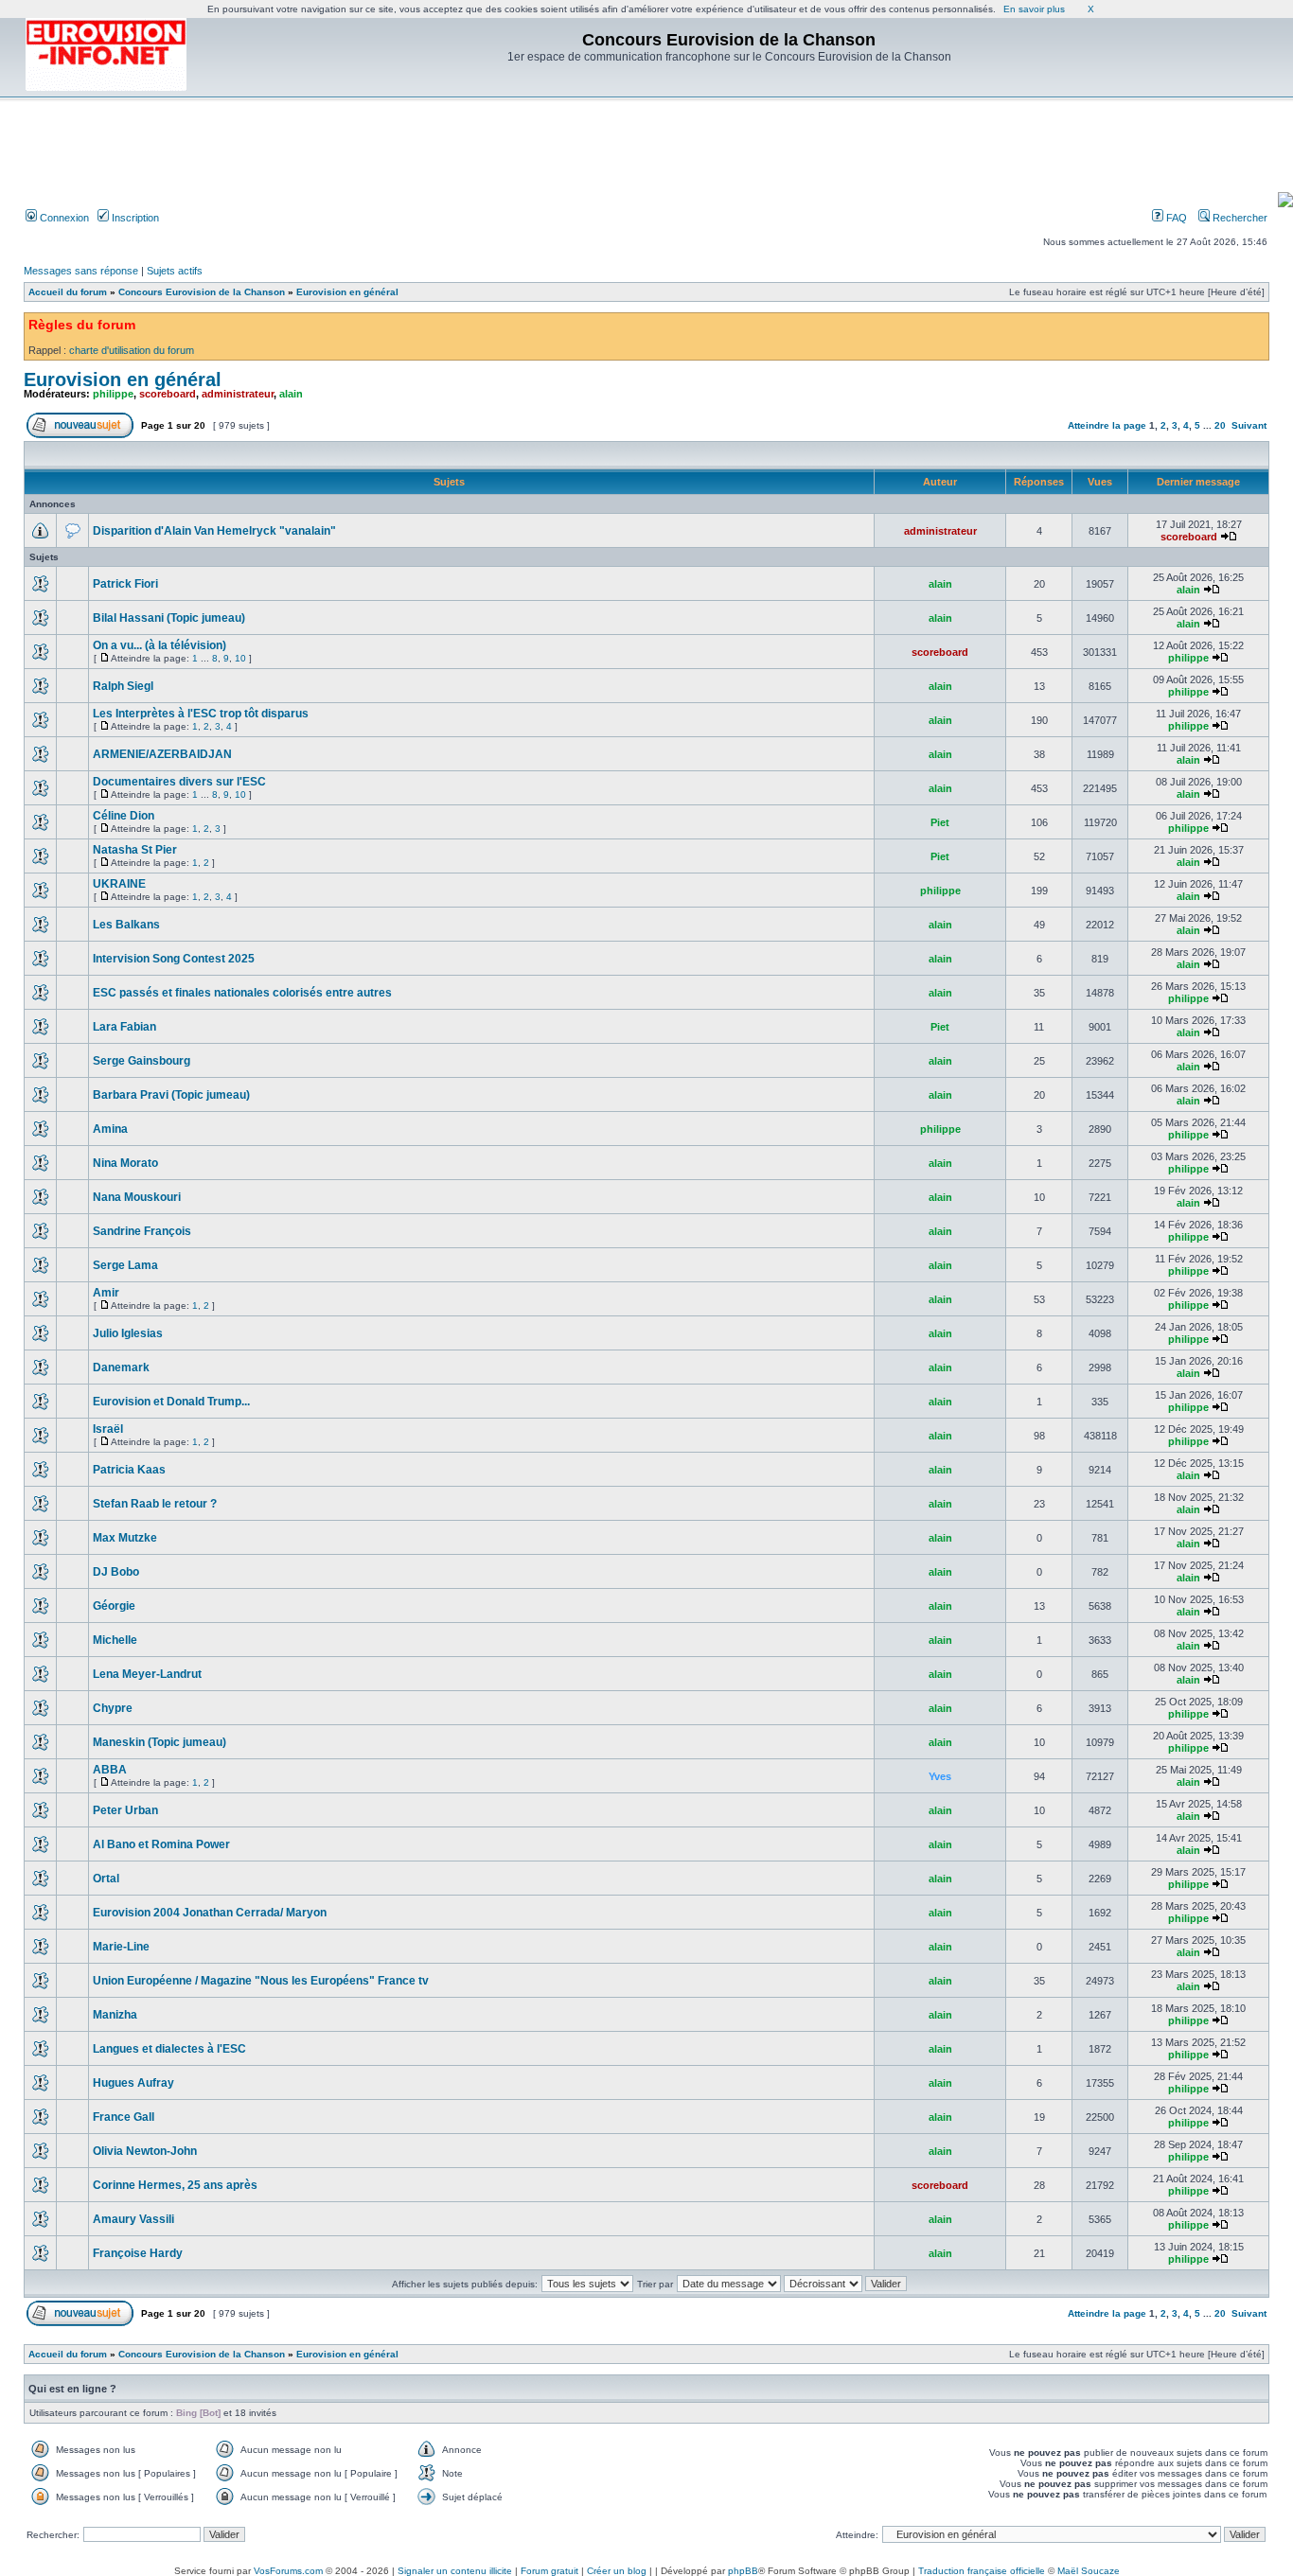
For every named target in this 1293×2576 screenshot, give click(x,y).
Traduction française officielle (982, 2571)
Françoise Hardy (138, 2253)
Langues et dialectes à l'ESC (169, 2049)
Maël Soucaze (1089, 2571)
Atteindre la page (1107, 425)
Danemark (121, 1367)
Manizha (115, 2015)
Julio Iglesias (128, 1333)
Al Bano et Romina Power (161, 1844)
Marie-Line (121, 1947)
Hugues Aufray (133, 2083)
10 (240, 658)
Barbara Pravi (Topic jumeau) (171, 1095)
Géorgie (114, 1606)
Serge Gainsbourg (142, 1061)
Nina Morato (125, 1163)
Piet (940, 822)
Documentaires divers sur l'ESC (179, 782)
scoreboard (168, 394)
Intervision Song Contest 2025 (174, 959)
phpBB (743, 2571)
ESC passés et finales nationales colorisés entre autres (242, 993)
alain (291, 394)
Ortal (106, 1879)
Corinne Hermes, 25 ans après (175, 2185)
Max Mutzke (125, 1538)
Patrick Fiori (125, 584)
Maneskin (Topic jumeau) (159, 1742)
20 (1220, 425)
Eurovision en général (347, 292)
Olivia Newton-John (145, 2151)
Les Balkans (126, 925)
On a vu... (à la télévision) (159, 645)
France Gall (124, 2117)
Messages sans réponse (81, 271)
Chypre (113, 1708)
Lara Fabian (124, 1027)
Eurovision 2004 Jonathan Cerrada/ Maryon (210, 1913)
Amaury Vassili (133, 2219)
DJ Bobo (116, 1572)
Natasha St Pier (135, 850)
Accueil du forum (68, 292)
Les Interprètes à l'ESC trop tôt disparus (201, 714)
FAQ (1175, 218)
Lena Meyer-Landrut (147, 1674)
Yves (940, 1776)
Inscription (134, 218)
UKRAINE (119, 884)
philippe (113, 394)
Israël (108, 1429)
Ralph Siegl (123, 686)
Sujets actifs (175, 271)
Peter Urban (125, 1810)
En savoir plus (1034, 9)
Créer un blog (617, 2571)
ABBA (110, 1770)
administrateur (238, 394)
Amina (110, 1129)
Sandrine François (142, 1231)
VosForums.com (288, 2571)
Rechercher (1239, 218)
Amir (106, 1293)
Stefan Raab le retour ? (155, 1504)
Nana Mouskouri (137, 1197)
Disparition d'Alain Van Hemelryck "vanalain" (214, 531)
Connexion (63, 218)
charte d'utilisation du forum (132, 350)
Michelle (115, 1640)
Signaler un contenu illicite (455, 2571)
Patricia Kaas (129, 1470)
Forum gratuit (549, 2571)
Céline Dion (124, 816)
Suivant (1249, 425)
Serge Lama (125, 1265)
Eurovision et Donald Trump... (171, 1402)
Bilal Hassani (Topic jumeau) (169, 618)
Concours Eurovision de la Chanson (202, 292)
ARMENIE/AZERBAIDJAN (162, 754)
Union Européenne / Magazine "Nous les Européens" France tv (261, 1981)
